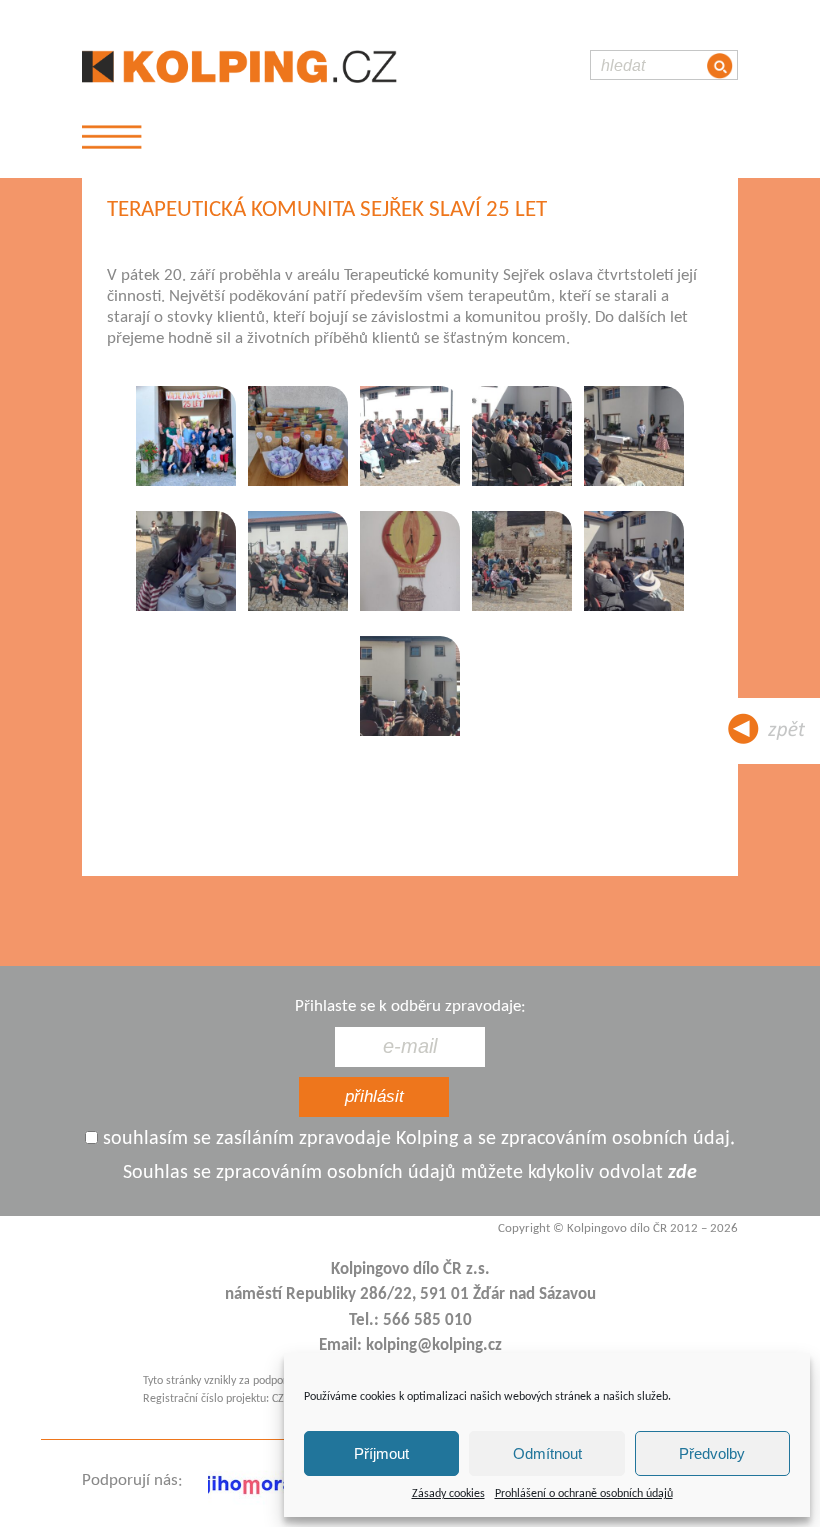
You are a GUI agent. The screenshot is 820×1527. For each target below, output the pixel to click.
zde (682, 1173)
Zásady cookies (448, 1494)
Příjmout (381, 1453)
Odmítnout (547, 1453)
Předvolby (712, 1453)
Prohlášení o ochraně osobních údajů (584, 1494)
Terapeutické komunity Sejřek (444, 275)
